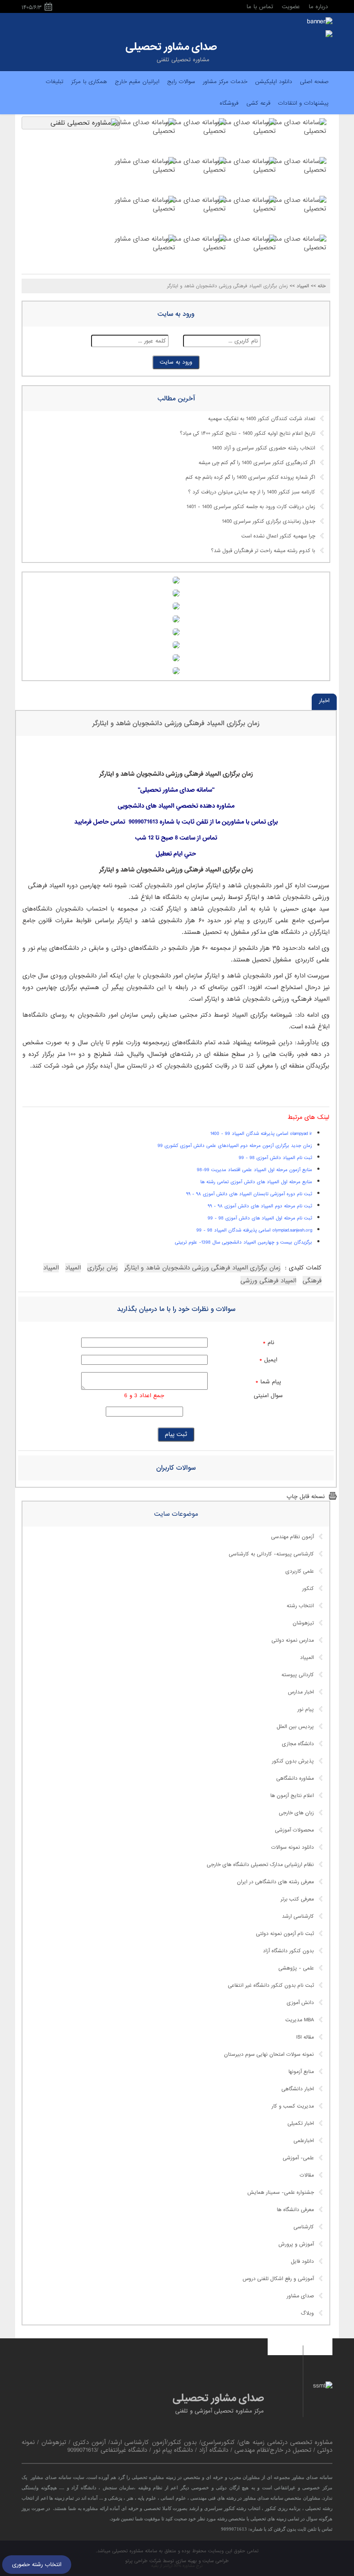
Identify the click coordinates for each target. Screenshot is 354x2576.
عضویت (291, 7)
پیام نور (306, 1709)
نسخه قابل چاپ (306, 1497)
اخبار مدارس (301, 1692)
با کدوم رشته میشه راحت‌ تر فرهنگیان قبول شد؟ (263, 551)
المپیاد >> (299, 286)
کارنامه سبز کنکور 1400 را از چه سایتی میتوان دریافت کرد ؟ (252, 492)
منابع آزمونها (301, 2072)
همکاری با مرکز (89, 82)
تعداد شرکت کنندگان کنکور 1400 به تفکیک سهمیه (262, 419)
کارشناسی (304, 2227)
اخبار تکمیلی (301, 2124)
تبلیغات (55, 82)
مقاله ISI (305, 2037)
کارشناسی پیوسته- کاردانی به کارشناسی (271, 1554)
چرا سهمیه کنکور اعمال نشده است (278, 536)
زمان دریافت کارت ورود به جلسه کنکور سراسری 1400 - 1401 (251, 507)
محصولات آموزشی (294, 1830)
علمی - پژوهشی (296, 1968)
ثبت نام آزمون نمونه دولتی (285, 1934)
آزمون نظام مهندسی (292, 1537)
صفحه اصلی (314, 82)
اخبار (324, 701)
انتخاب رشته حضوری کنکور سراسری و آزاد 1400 (264, 448)
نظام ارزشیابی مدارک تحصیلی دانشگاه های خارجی (260, 1865)
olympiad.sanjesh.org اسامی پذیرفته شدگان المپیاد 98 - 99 (254, 1230)
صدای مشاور (300, 2296)
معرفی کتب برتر (297, 1899)
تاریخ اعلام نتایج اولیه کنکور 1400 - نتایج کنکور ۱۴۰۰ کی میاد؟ (248, 434)
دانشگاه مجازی (298, 1744)
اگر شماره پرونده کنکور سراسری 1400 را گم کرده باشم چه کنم (250, 478)
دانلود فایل (302, 2262)
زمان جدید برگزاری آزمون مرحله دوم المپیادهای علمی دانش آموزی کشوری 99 (235, 1146)
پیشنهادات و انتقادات (303, 103)
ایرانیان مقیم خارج (137, 82)
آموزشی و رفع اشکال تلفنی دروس (278, 2279)
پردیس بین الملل (295, 1727)
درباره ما (318, 7)
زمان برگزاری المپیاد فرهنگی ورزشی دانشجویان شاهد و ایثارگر (176, 723)
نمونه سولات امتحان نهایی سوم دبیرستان (269, 2055)
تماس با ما (260, 7)
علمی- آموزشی (298, 2158)
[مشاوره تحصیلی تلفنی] (329, 35)
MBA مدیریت (300, 2020)
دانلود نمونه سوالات (292, 1847)
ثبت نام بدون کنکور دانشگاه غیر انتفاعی (271, 1985)
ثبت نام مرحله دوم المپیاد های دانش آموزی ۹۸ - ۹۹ (260, 1206)
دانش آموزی (300, 2003)
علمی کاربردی (300, 1571)
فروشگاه (229, 103)
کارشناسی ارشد (298, 1916)
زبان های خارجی (296, 1813)
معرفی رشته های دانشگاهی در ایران (275, 1882)
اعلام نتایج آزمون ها (292, 1796)
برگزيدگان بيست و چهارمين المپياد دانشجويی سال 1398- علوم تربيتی (243, 1242)
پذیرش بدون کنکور (293, 1761)
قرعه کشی (258, 103)
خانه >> (318, 286)
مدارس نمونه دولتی (293, 1640)
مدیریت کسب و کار (293, 2106)
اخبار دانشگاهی (298, 2089)
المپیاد (307, 1658)
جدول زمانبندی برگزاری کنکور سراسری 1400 (269, 521)
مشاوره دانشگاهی (295, 1778)
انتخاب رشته (300, 1606)
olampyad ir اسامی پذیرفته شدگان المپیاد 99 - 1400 (261, 1134)
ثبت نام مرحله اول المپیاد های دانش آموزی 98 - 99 (260, 1218)
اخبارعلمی (304, 2141)
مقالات (307, 2175)
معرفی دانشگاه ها (295, 2210)
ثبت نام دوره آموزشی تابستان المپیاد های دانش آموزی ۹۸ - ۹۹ (249, 1194)
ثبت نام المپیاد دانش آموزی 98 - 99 (275, 1158)
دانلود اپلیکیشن (274, 82)
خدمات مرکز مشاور (225, 82)
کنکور (308, 1589)
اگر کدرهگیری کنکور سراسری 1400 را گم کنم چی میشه (257, 463)
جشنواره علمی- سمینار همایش (281, 2193)
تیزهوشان (303, 1623)
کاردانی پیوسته (298, 1675)
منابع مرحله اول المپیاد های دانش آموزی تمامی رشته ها (256, 1182)
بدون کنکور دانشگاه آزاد (288, 1951)
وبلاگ (307, 2313)
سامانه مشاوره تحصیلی (134, 2551)
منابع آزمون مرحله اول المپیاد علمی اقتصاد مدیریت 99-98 (254, 1170)
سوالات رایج (181, 82)
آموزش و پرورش (296, 2244)
